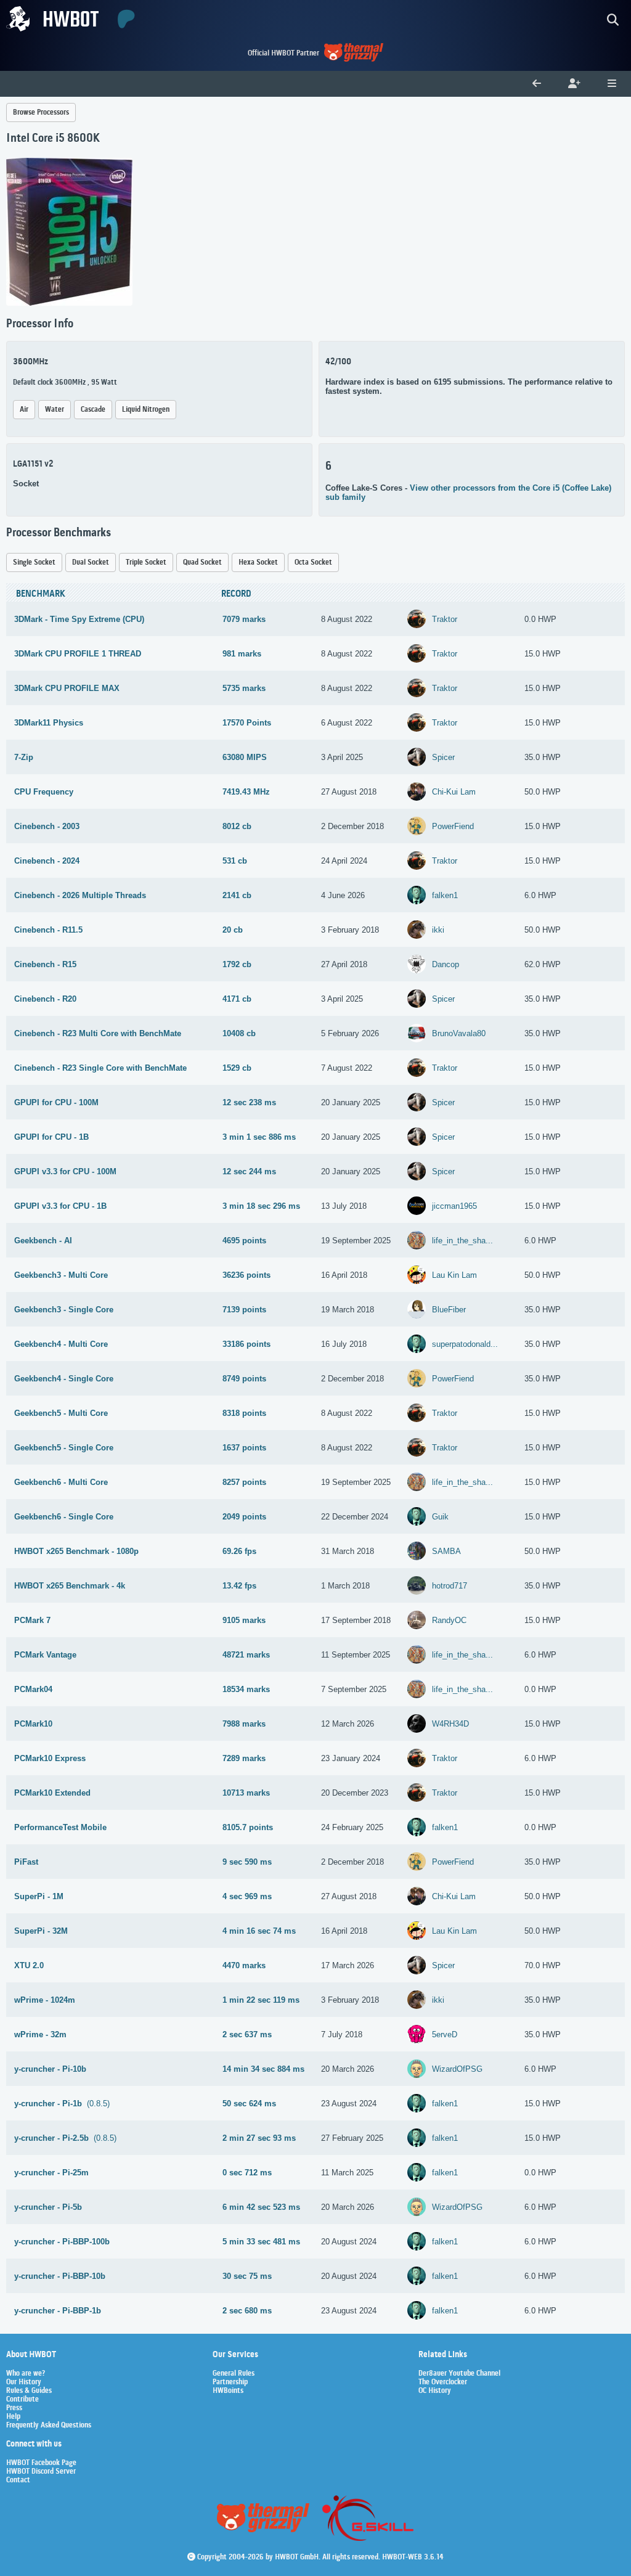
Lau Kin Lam (454, 1275)
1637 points (244, 1448)
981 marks (242, 654)
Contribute (22, 2400)
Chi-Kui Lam (454, 792)
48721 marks (246, 1655)
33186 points (246, 1344)
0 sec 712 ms (247, 2173)
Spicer (443, 757)
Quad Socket (202, 562)
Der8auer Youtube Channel (459, 2374)
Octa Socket (313, 562)
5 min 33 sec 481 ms (261, 2242)
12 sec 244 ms (249, 1171)
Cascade (93, 410)
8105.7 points (248, 1827)
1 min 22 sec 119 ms (261, 2000)
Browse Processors (41, 112)
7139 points (244, 1310)
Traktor (445, 619)
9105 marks (244, 1620)
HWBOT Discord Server (41, 2472)
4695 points (244, 1241)
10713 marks (246, 1793)
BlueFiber (449, 1310)
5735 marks (244, 688)
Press (14, 2408)
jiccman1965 (454, 1206)
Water (55, 410)
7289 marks (244, 1758)
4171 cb (237, 999)
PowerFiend (453, 826)
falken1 (445, 895)
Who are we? (26, 2374)
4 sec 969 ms (247, 1896)
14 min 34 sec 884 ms (263, 2069)
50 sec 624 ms (249, 2104)
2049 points (244, 1517)
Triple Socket (146, 562)
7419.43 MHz (246, 792)
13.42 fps (239, 1586)
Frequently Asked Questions (49, 2426)
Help (13, 2417)
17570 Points (247, 723)
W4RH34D (450, 1724)
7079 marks (244, 619)
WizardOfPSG (457, 2069)
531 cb (235, 861)
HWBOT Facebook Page (41, 2463)
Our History (24, 2382)
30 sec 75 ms (247, 2276)
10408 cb (239, 1033)
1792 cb (237, 964)
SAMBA (446, 1551)
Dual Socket (91, 562)
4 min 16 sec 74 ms (259, 1931)
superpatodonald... (465, 1344)
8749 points (244, 1379)
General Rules (234, 2374)
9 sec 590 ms (247, 1862)
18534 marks (246, 1689)
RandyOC (449, 1620)
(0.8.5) (62, 2104)
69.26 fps (239, 1551)
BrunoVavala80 (459, 1033)
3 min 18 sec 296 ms (261, 1206)
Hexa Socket (258, 562)
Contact (18, 2480)
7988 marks (244, 1724)
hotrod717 (450, 1586)
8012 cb (237, 826)
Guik (440, 1517)
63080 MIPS (245, 757)
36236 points (246, 1275)
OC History (435, 2391)
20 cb (233, 930)
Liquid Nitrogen (146, 410)
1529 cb (237, 1068)
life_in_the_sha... (462, 1241)
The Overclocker (443, 2382)
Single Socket (34, 562)
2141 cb (237, 895)
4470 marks (244, 1965)
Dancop (446, 964)
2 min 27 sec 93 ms (259, 2138)
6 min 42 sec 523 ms (261, 2207)
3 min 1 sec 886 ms (259, 1137)
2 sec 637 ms (247, 2034)
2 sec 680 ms (247, 2311)
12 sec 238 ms (249, 1102)
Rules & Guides (29, 2391)
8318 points (244, 1413)
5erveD (445, 2034)
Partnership (230, 2382)
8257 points (244, 1482)
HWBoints (228, 2391)
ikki (438, 930)
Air (24, 410)
